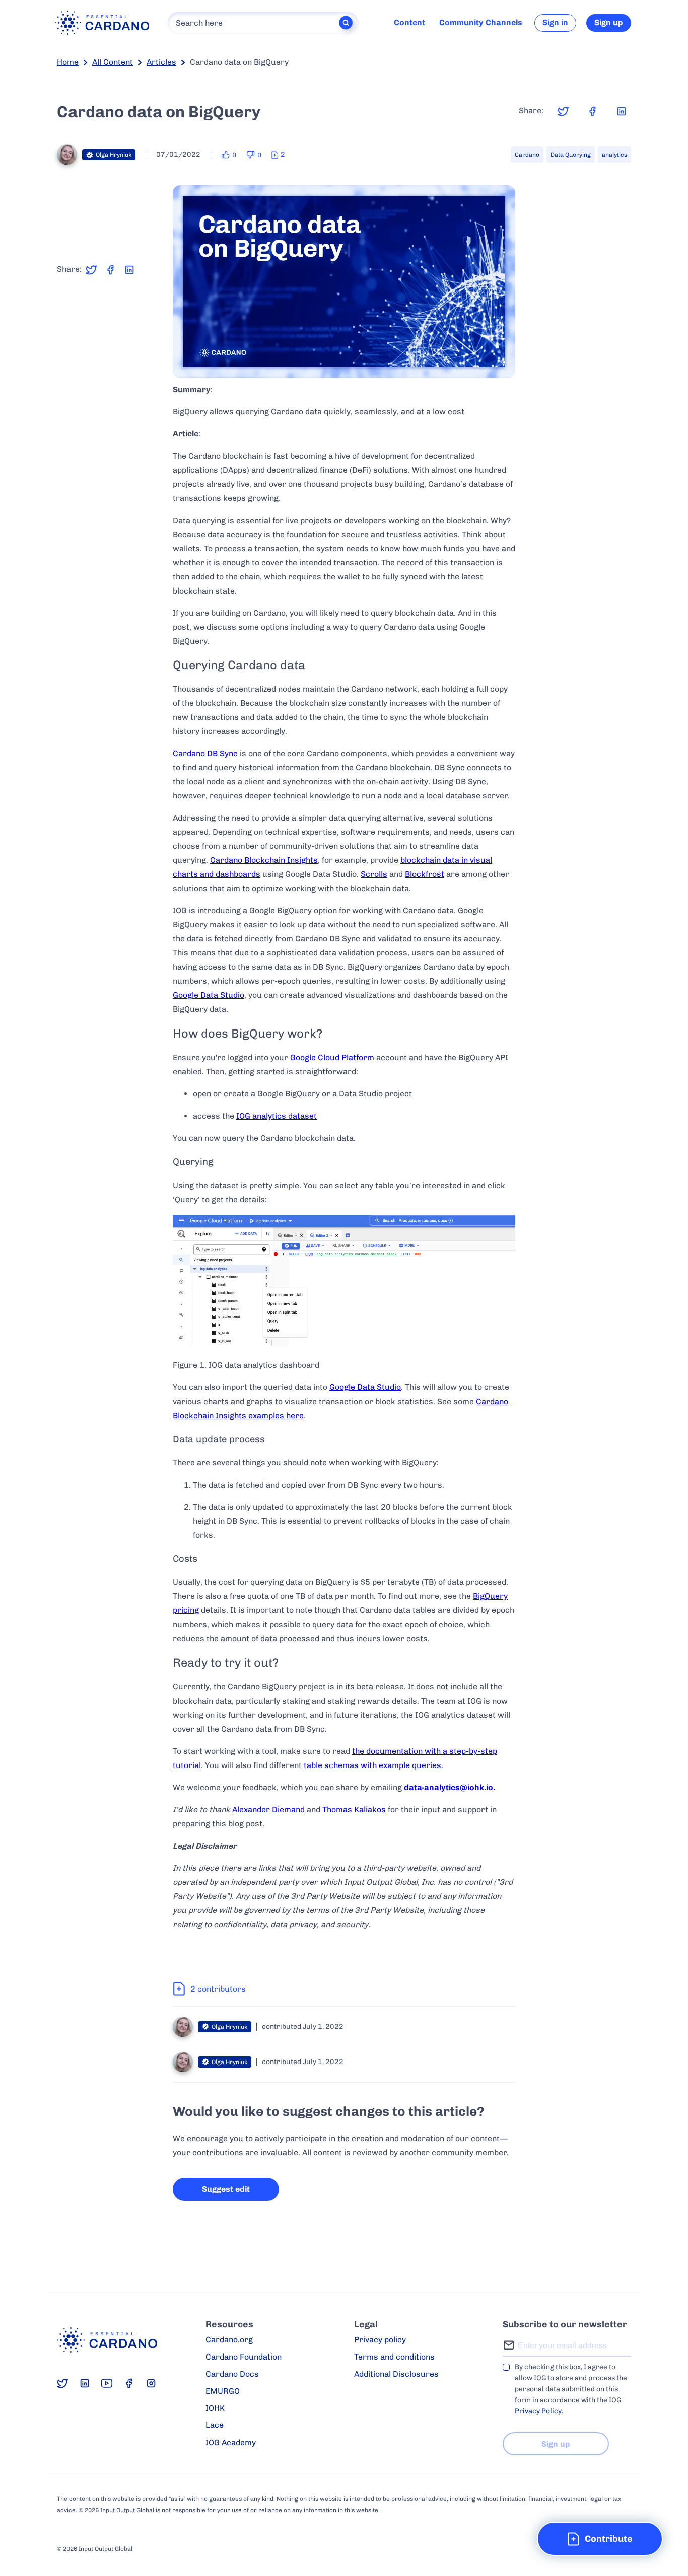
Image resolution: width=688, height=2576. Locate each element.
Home (68, 62)
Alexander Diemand (268, 1810)
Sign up (609, 22)
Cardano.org (229, 2340)
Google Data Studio (209, 995)
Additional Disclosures (396, 2374)
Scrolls (374, 874)
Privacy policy (380, 2340)
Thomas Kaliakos (354, 1810)
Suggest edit (226, 2189)
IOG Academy (231, 2442)
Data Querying (571, 155)
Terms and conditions (394, 2357)
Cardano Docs (232, 2374)
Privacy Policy (538, 2411)
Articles (161, 62)
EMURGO (223, 2391)
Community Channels (481, 22)
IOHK (215, 2408)
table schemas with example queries (372, 1765)
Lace (215, 2425)
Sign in (555, 22)
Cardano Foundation (244, 2357)
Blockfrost (425, 874)
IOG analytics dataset (277, 1116)
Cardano (527, 155)
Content (409, 22)
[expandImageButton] (501, 364)
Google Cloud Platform (332, 1057)
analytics (614, 155)
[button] (600, 2539)
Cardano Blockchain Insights (264, 860)
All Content (113, 62)
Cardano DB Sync (205, 753)
